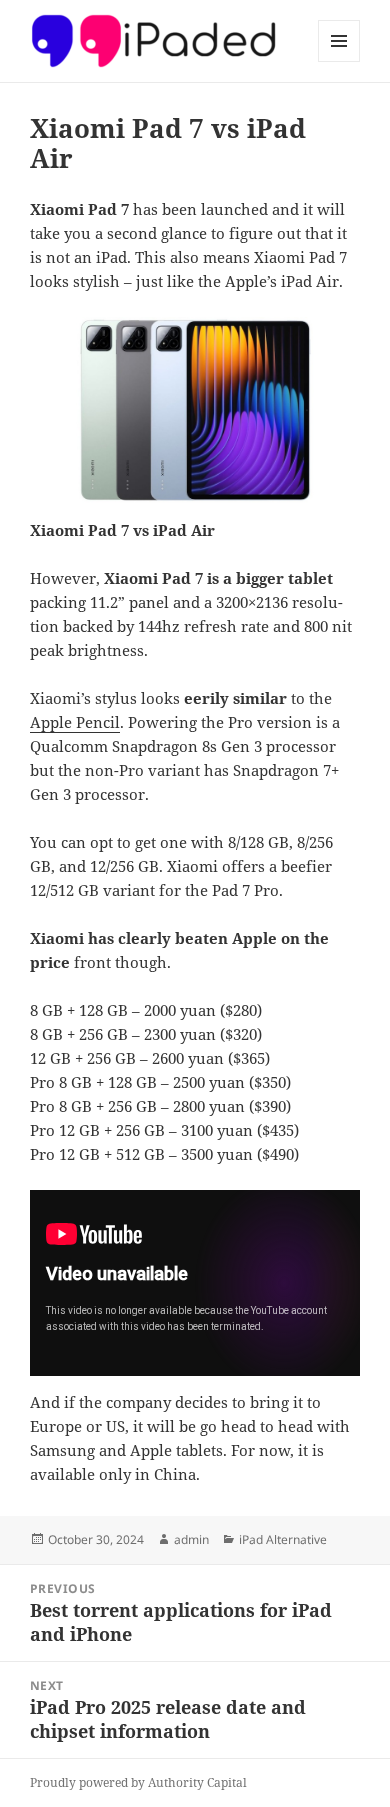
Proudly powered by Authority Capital (138, 1782)
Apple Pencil (75, 722)
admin (191, 1539)
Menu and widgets (339, 61)
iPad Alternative (283, 1539)
